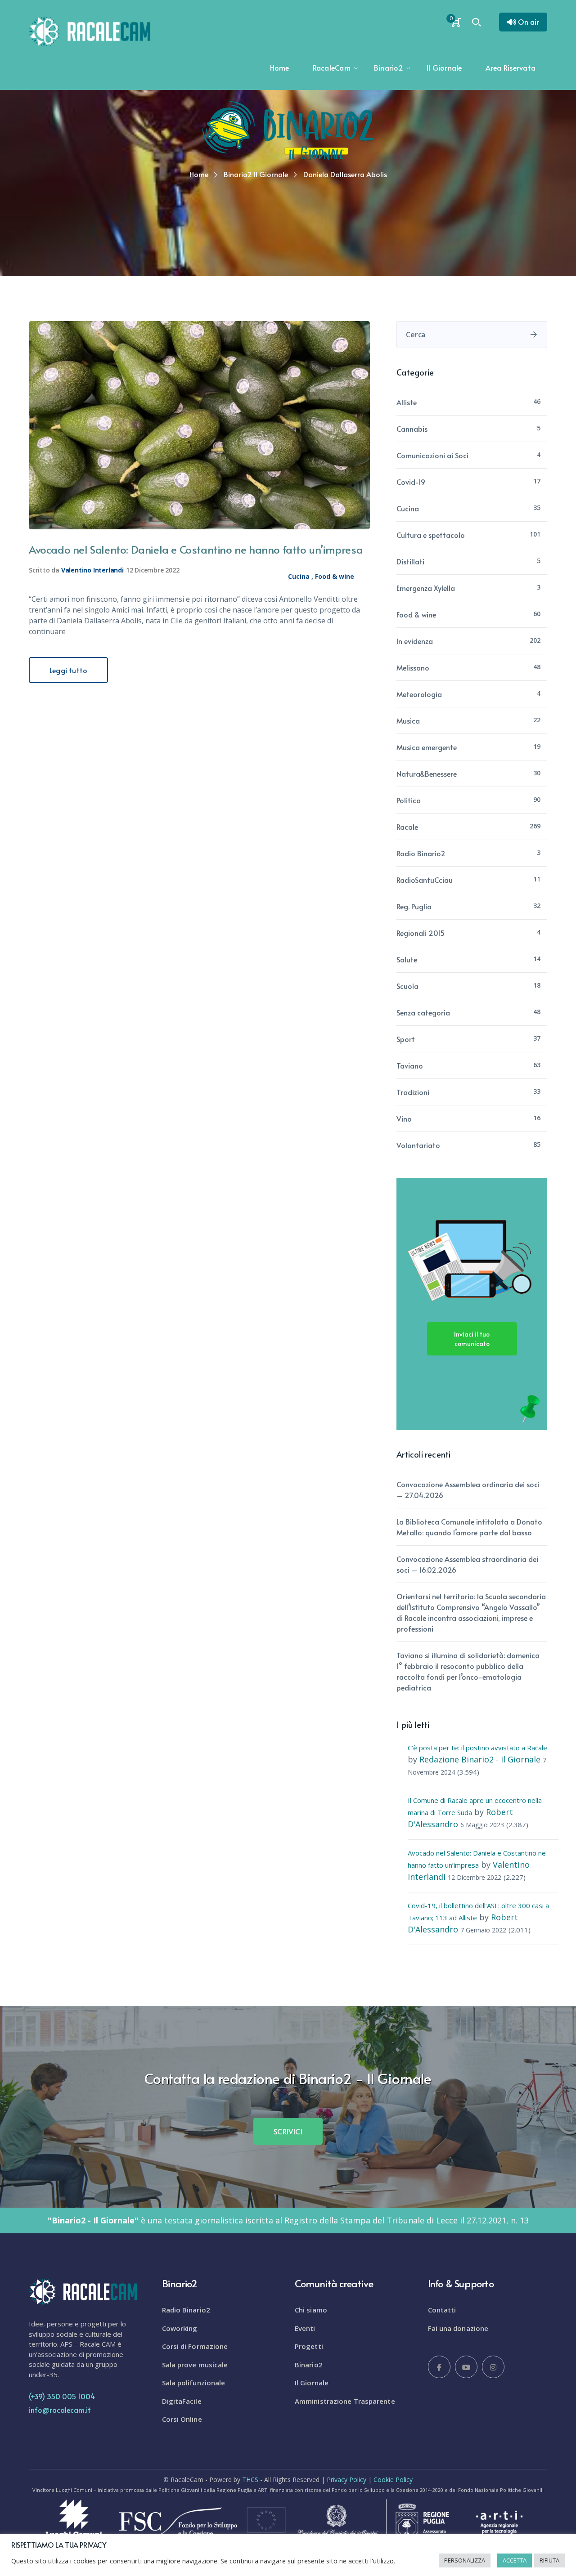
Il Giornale (312, 2383)
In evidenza (415, 641)
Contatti (442, 2310)
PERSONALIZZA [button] (465, 2560)
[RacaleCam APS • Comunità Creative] (90, 31)
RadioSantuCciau (425, 880)
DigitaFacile (182, 2401)
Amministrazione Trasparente (345, 2401)
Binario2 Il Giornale (256, 174)
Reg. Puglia (414, 906)
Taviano (410, 1065)
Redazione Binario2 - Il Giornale (480, 1759)
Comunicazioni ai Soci (432, 455)
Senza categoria (423, 1012)
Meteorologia (419, 694)
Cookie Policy (393, 2480)
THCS (250, 2480)
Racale (407, 827)
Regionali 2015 (421, 933)
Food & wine (335, 576)
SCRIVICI (288, 2131)
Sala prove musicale (195, 2365)
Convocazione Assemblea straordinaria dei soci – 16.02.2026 (467, 1564)
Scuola (407, 986)
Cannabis (412, 429)
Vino (404, 1118)
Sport (406, 1039)
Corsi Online (182, 2419)
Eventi (305, 2328)
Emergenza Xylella (426, 588)
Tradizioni (413, 1092)
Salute (407, 959)
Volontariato (418, 1145)
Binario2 (309, 2365)
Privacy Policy (346, 2480)
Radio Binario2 (421, 853)
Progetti (309, 2346)
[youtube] (466, 2367)
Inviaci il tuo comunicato (472, 1339)
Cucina (299, 576)
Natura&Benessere (427, 774)
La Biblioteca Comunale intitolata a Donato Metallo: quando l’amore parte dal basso (469, 1527)
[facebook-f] (439, 2367)
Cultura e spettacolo (431, 535)
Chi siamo (311, 2310)
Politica (409, 800)
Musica (408, 720)
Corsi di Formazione (195, 2346)
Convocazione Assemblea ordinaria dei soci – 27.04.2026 (468, 1489)
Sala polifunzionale (194, 2383)
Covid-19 (411, 482)
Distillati (410, 561)
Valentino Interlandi (92, 570)
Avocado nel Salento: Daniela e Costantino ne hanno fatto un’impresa (196, 549)
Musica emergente (427, 747)
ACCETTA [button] (515, 2560)
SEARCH (534, 335)
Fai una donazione (458, 2328)
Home (199, 174)
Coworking (180, 2328)
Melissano (413, 667)
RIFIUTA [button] (549, 2560)
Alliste (407, 402)
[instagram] (493, 2367)
